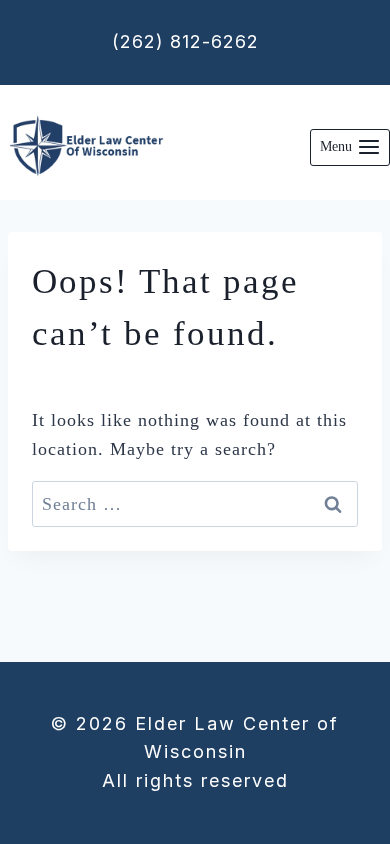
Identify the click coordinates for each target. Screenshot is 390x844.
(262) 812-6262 (185, 41)
